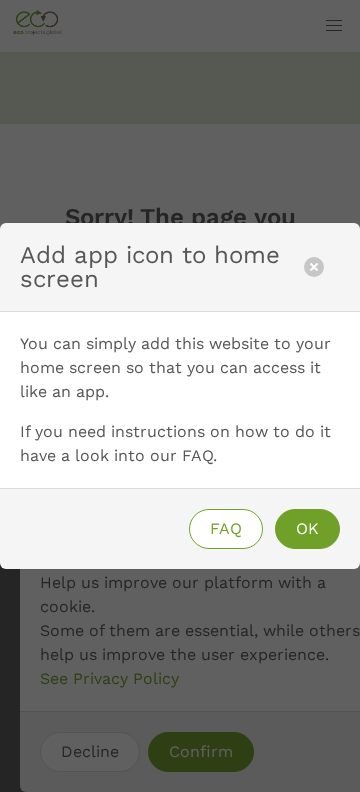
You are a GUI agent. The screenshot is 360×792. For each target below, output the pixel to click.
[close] (314, 267)
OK (307, 528)
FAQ (226, 528)
